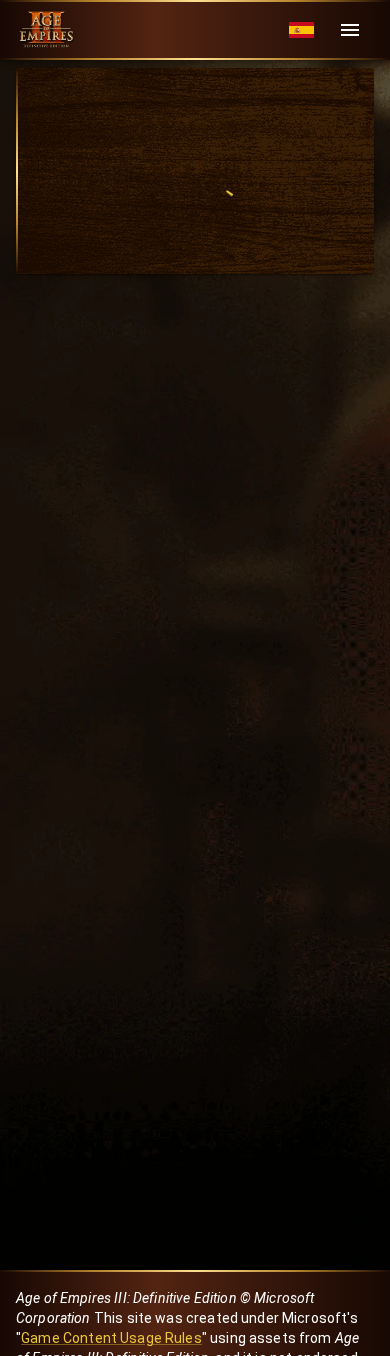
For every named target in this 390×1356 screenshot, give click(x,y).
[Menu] (350, 30)
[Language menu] (301, 30)
